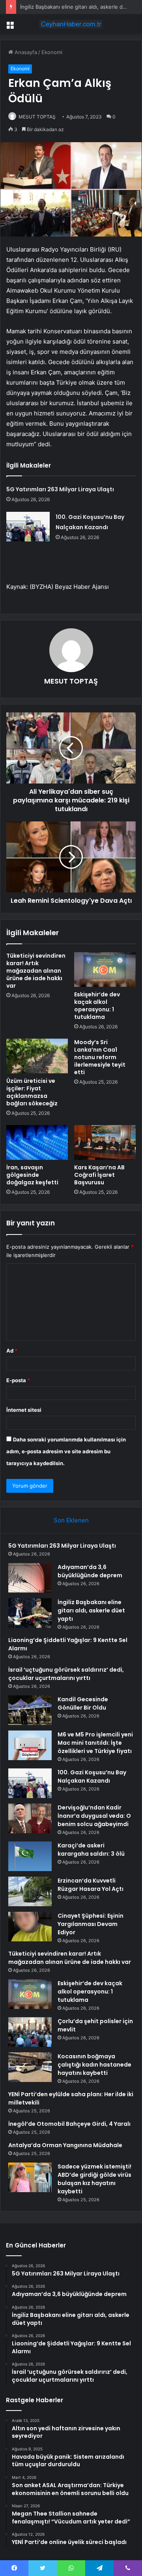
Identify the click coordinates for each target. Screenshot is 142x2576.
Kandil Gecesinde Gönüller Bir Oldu (83, 1703)
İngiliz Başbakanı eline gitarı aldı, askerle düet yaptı (91, 1610)
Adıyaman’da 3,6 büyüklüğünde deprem (90, 1571)
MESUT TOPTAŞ (37, 117)
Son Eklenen (71, 1520)
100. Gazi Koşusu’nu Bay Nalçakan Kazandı (92, 1777)
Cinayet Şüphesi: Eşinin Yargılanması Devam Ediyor (91, 1924)
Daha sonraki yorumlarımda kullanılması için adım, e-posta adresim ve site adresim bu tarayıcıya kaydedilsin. (66, 1451)
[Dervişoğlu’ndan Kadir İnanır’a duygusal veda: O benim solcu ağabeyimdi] (30, 1818)
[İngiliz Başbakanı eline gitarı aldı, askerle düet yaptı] (30, 1613)
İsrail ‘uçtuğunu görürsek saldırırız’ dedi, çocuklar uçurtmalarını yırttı (66, 1674)
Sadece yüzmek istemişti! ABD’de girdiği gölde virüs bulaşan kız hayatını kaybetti (94, 2179)
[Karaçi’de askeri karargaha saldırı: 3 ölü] (30, 1856)
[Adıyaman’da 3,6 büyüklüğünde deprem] (30, 1578)
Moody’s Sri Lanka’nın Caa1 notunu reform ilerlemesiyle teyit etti (100, 1057)
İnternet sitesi (24, 1410)
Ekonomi (52, 52)
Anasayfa (25, 52)
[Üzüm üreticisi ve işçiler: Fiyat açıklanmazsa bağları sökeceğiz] (37, 1056)
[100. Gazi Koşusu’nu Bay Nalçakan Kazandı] (28, 527)
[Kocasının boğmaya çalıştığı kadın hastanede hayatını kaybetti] (30, 2067)
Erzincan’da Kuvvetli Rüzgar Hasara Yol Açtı (91, 1885)
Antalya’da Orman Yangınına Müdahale (65, 2145)
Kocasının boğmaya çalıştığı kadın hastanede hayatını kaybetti (94, 2065)
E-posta (18, 1380)
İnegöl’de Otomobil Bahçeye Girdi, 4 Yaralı (69, 2124)
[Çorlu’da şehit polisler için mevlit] (30, 2032)
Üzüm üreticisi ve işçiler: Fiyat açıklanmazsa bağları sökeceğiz (32, 1092)
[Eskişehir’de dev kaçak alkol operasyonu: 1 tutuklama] (105, 970)
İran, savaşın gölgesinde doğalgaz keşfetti (32, 1175)
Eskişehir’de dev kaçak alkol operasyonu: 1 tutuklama (97, 1006)
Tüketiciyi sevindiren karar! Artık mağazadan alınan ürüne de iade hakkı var (36, 971)
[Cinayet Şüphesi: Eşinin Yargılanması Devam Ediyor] (30, 1927)
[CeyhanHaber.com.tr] (71, 24)
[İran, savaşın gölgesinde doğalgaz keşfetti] (37, 1142)
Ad (12, 1351)
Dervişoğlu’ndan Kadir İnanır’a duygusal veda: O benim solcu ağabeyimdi (94, 1816)
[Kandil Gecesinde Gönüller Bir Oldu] (30, 1710)
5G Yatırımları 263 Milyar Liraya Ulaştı (60, 489)
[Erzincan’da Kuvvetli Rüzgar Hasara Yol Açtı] (30, 1891)
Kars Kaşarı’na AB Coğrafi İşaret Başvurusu (99, 1175)
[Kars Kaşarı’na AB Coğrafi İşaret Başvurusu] (105, 1142)
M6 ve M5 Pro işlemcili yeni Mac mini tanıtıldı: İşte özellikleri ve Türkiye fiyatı (95, 1743)
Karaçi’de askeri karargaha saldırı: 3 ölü (91, 1850)
